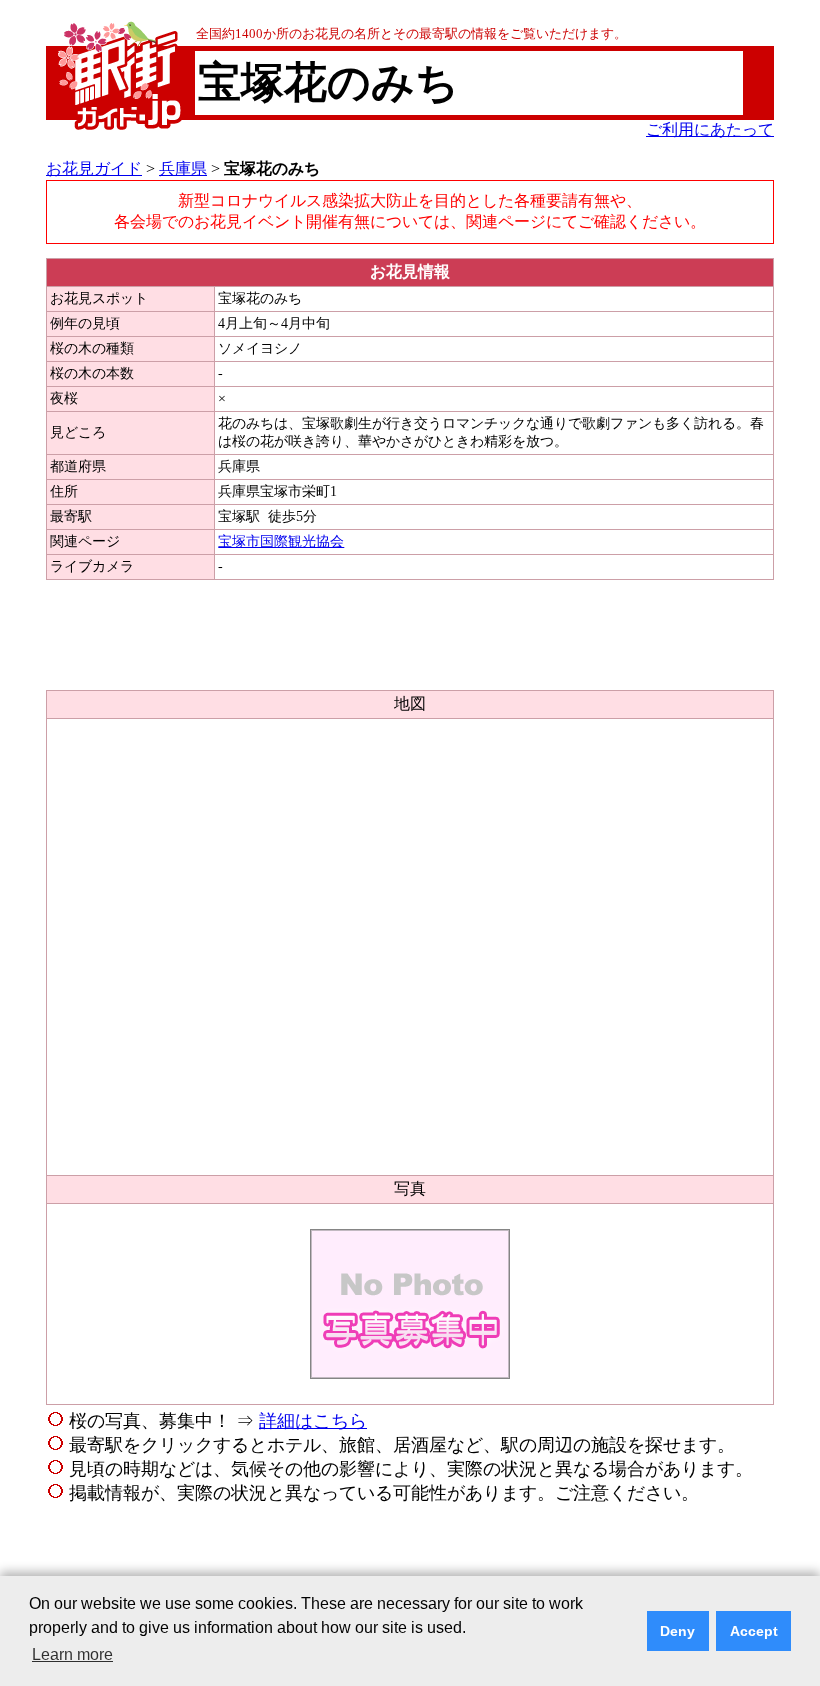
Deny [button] (677, 1631)
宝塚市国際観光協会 (281, 541)
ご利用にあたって (710, 129)
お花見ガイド (94, 168)
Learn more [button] (72, 1654)
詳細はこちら (313, 1421)
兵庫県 (183, 168)
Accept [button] (754, 1631)
